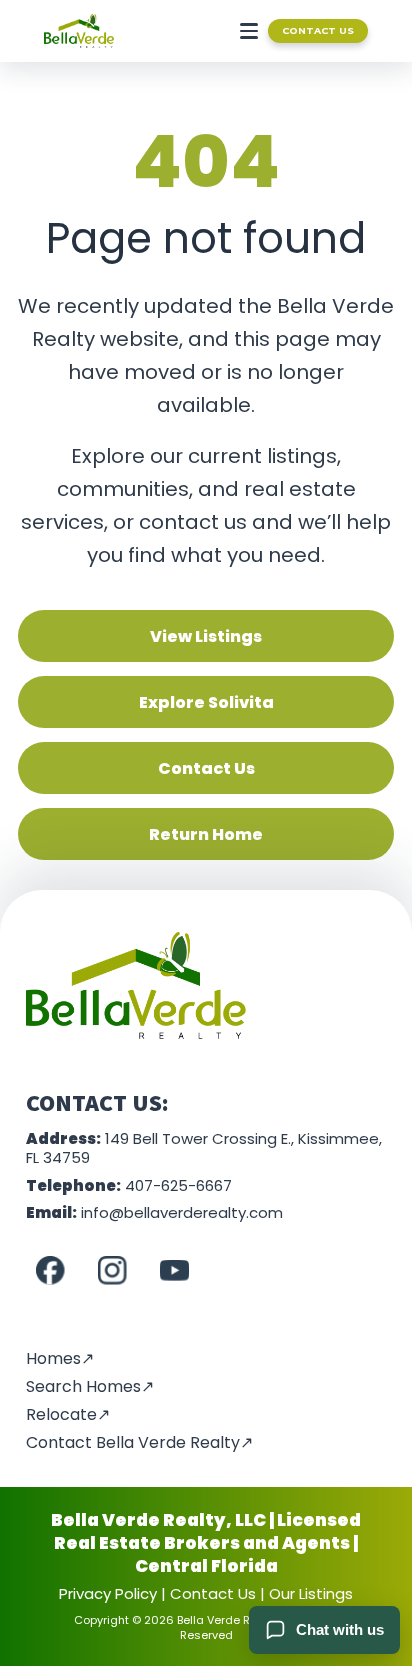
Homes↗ (60, 1358)
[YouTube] (174, 1271)
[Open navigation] (245, 31)
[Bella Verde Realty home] (79, 31)
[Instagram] (112, 1271)
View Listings (206, 636)
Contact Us (318, 30)
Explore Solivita (206, 702)
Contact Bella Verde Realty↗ (139, 1442)
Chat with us (340, 1629)
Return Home (206, 834)
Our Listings (311, 1593)
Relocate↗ (68, 1414)
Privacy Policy (108, 1593)
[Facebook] (50, 1271)
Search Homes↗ (90, 1386)
